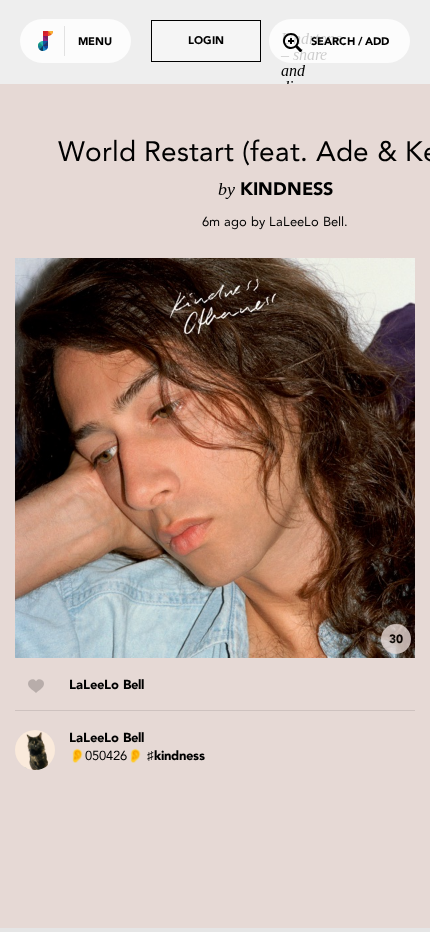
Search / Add (350, 42)
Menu (95, 42)
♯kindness (176, 756)
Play (215, 458)
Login (206, 41)
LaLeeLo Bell (306, 221)
